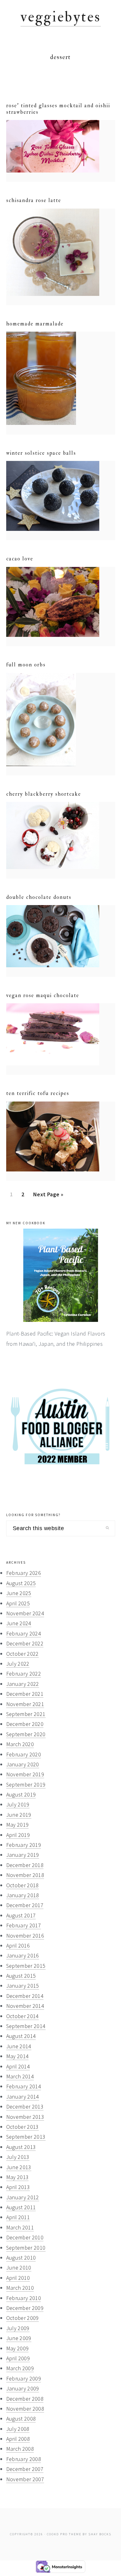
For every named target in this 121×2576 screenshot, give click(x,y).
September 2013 (26, 2137)
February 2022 (24, 1674)
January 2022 (23, 1684)
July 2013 (18, 2157)
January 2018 (23, 1895)
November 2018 (25, 1875)
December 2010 (25, 2237)
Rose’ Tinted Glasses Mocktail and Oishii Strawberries (58, 109)
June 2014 (19, 2046)
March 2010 (20, 2288)
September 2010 (26, 2248)
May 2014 (18, 2056)
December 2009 (25, 2308)
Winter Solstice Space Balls (41, 453)
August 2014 (21, 2036)
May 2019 (18, 1825)
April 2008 (18, 2439)
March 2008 (20, 2449)
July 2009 (18, 2328)
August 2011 (21, 2207)
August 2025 (21, 1583)
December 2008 (25, 2399)
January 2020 (23, 1764)
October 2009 (22, 2318)
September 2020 (26, 1734)
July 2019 (18, 1804)
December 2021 (25, 1694)
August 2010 (21, 2258)
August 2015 (21, 1976)
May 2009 (18, 2348)
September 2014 (26, 2026)
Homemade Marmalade (35, 324)
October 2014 (22, 2016)
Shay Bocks (100, 2534)
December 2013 (25, 2107)
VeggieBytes (61, 17)
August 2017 (21, 1915)
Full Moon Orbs (26, 665)
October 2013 (22, 2127)
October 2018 (22, 1885)
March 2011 (20, 2227)
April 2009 (18, 2358)
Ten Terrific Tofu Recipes (38, 1093)
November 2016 (25, 1936)
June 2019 (19, 1815)
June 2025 (19, 1593)
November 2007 (25, 2479)
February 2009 (24, 2378)
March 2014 (20, 2076)
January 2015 (23, 1986)
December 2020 (25, 1724)
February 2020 (24, 1754)
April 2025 (18, 1603)
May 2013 (18, 2177)
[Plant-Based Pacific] (61, 1275)
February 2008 (24, 2459)
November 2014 (25, 2006)
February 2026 (24, 1573)
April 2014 (18, 2066)
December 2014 (25, 1996)
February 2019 (24, 1845)
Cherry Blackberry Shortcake (44, 794)
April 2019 (18, 1835)
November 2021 (25, 1704)
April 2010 (18, 2278)
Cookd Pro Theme (64, 2534)
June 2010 (19, 2268)
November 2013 (25, 2117)
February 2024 (24, 1633)
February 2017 (24, 1925)
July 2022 (18, 1664)
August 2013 (21, 2147)
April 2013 (18, 2187)
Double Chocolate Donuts (39, 897)
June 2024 (19, 1623)
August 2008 (21, 2419)
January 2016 (23, 1955)
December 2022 (25, 1643)
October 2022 (22, 1654)
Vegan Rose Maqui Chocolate (43, 995)
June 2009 (19, 2338)
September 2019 (26, 1785)
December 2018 (25, 1865)
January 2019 (23, 1855)
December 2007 (25, 2469)
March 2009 (20, 2368)
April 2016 (18, 1946)
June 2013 (19, 2167)
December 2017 (25, 1905)
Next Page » (48, 1196)
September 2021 (26, 1714)
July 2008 (18, 2429)
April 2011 (18, 2217)
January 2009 (23, 2388)
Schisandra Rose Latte (34, 200)
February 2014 (24, 2086)
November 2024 (25, 1613)
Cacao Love (20, 559)
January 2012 (23, 2197)
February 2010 (24, 2298)
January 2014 (23, 2097)
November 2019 (25, 1774)
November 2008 (25, 2409)
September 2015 (26, 1966)
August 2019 (21, 1794)
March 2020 (20, 1744)
